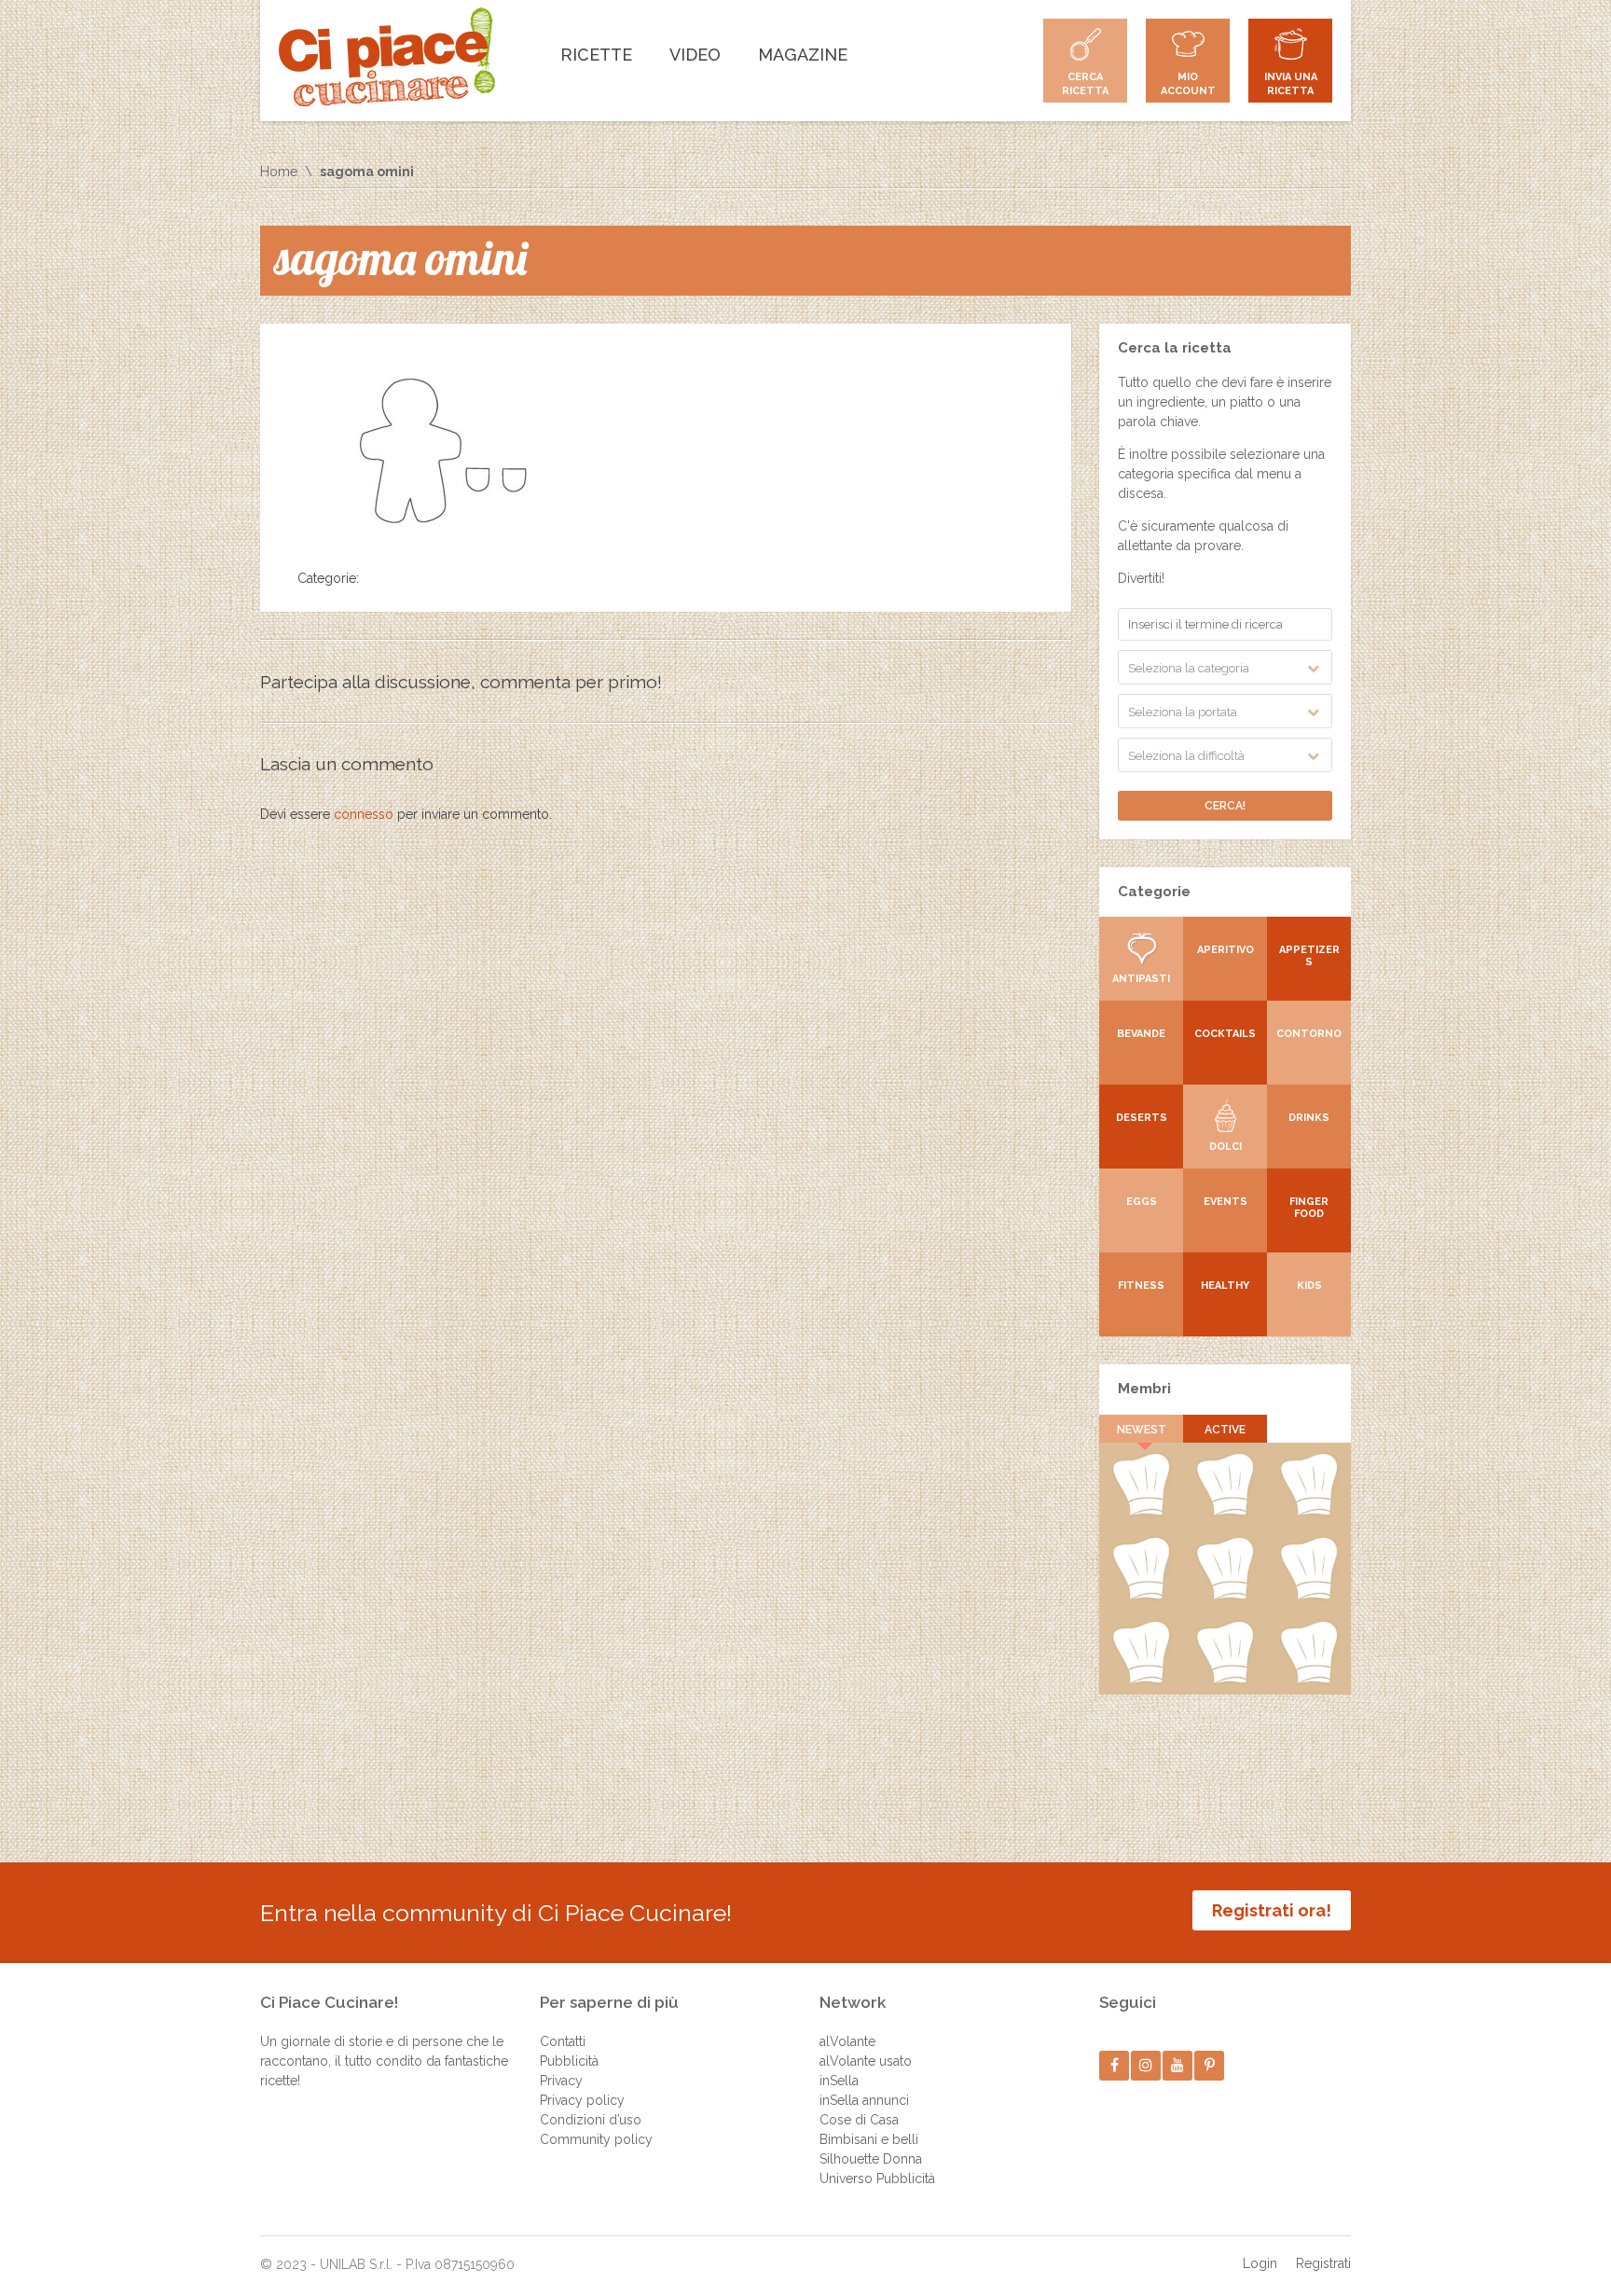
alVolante (847, 2041)
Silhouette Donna (871, 2159)
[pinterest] (1210, 2065)
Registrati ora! (1272, 1910)
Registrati (1323, 2263)
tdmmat (1225, 1512)
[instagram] (1146, 2065)
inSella (839, 2081)
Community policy (596, 2139)
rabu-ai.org (1309, 1596)
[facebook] (1115, 2065)
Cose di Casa (859, 2120)
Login (1260, 2263)
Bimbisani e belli (869, 2139)
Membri (1144, 1389)
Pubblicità (569, 2061)
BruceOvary (1309, 1680)
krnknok (1141, 1596)
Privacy (561, 2081)
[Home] (387, 57)
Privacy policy (582, 2100)
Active (1225, 1430)
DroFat (1225, 1596)
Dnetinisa (1309, 1512)
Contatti (563, 2041)
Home (279, 172)
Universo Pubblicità (877, 2178)
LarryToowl (1141, 1680)
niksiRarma (1225, 1680)
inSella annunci (864, 2100)
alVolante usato (866, 2061)
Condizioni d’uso (591, 2120)
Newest (1142, 1430)
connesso (364, 814)
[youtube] (1178, 2065)
